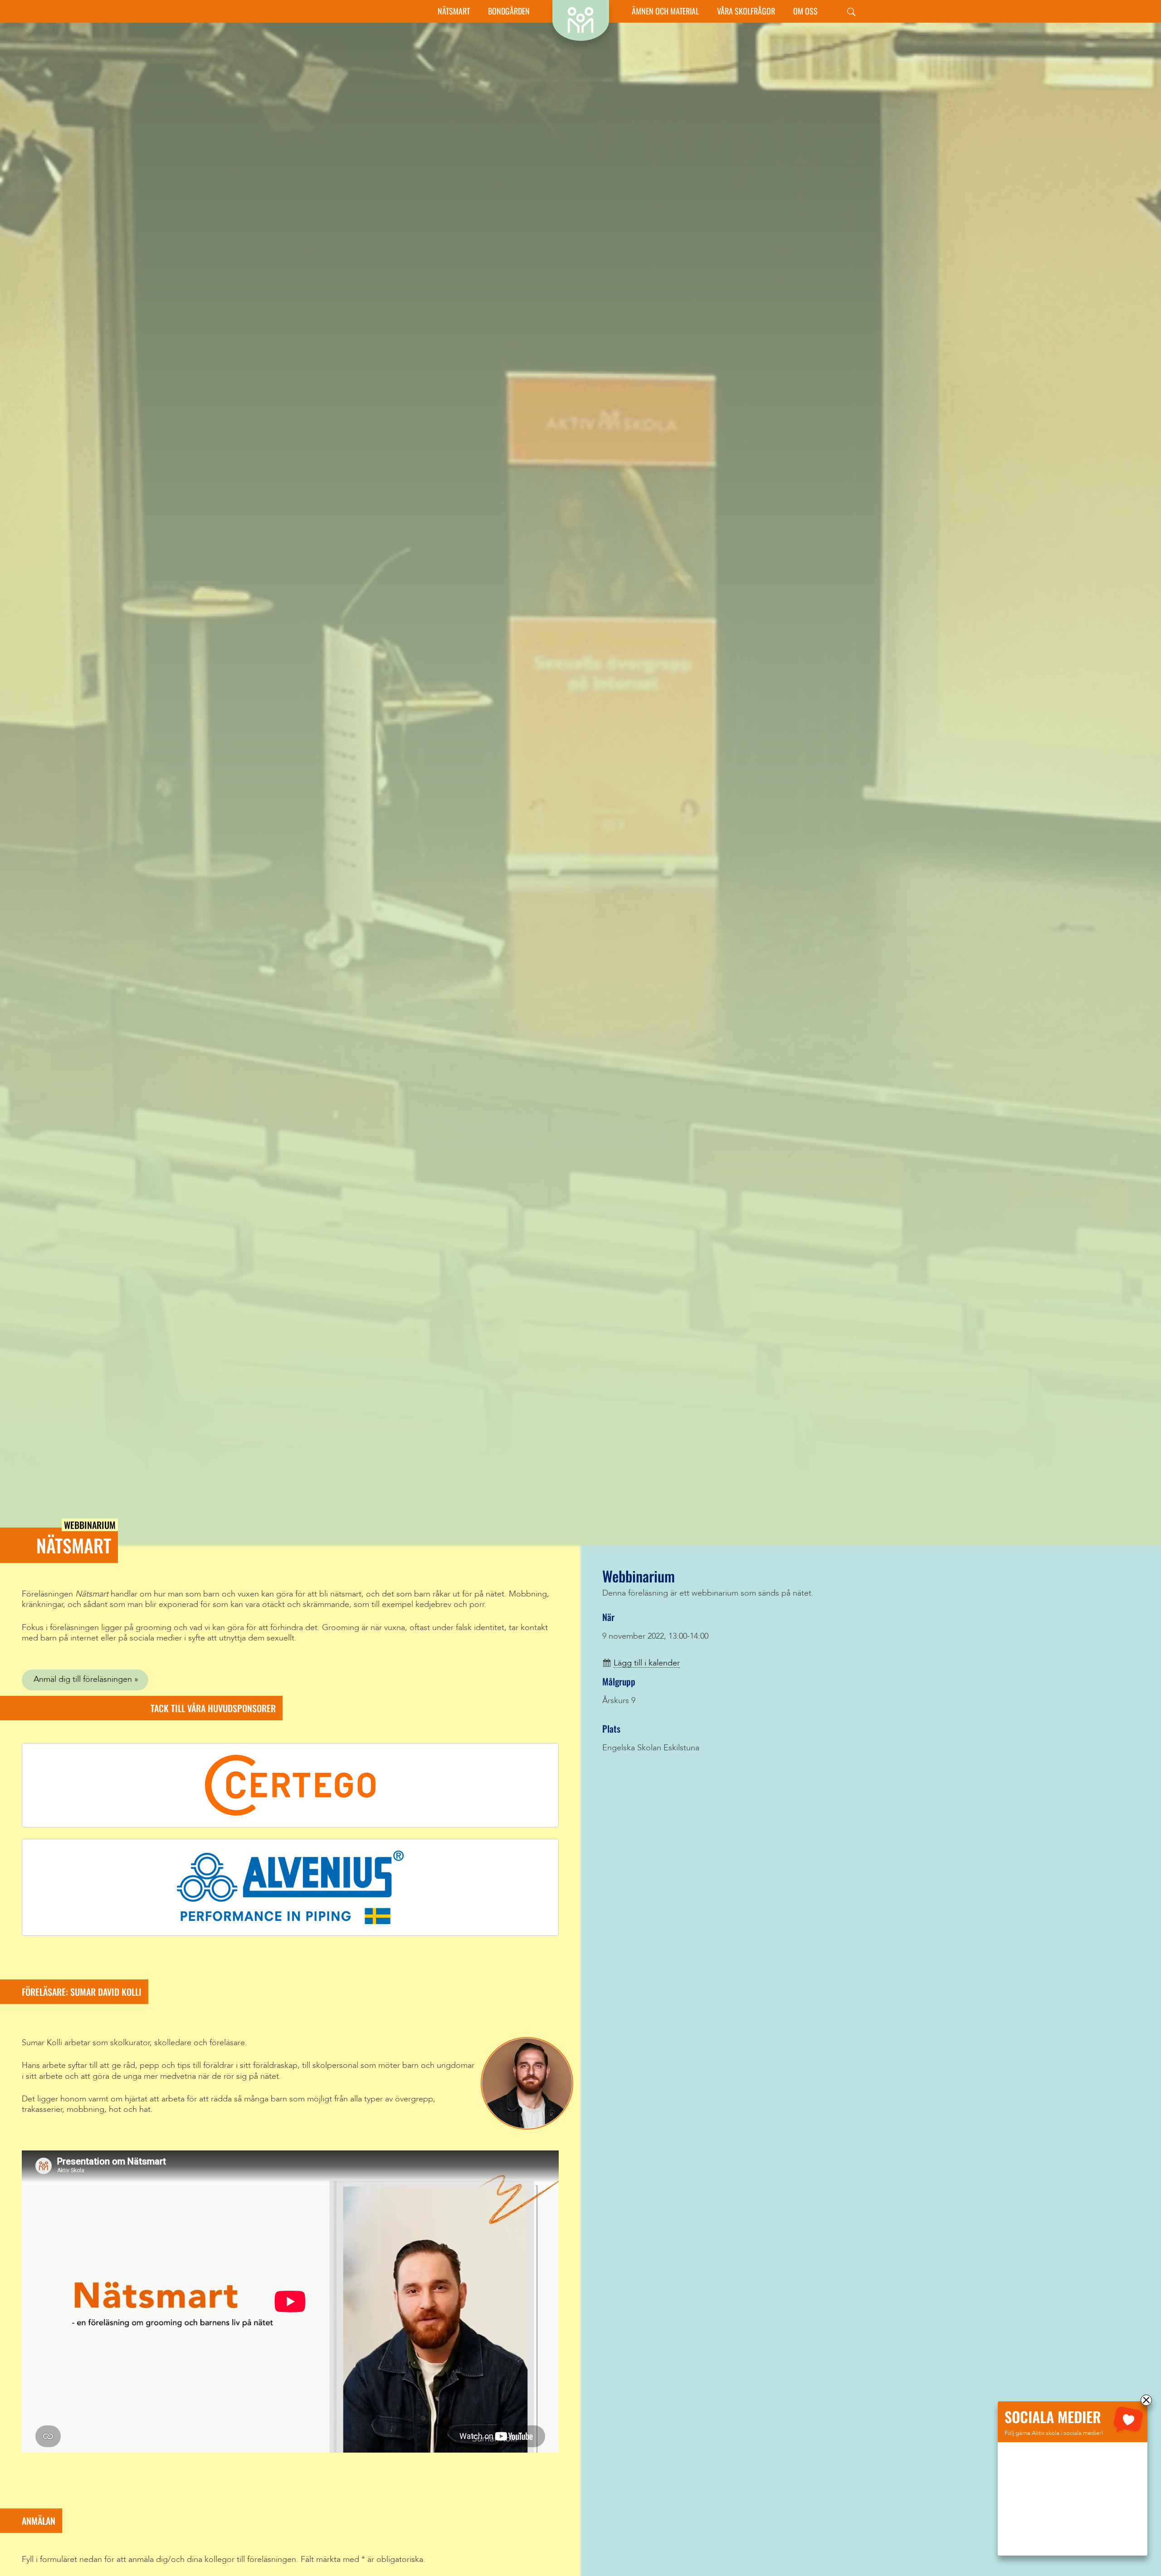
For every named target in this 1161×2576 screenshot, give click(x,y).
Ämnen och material (665, 11)
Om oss (805, 11)
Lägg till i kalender (647, 1663)
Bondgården (509, 11)
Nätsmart (454, 11)
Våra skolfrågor (746, 11)
